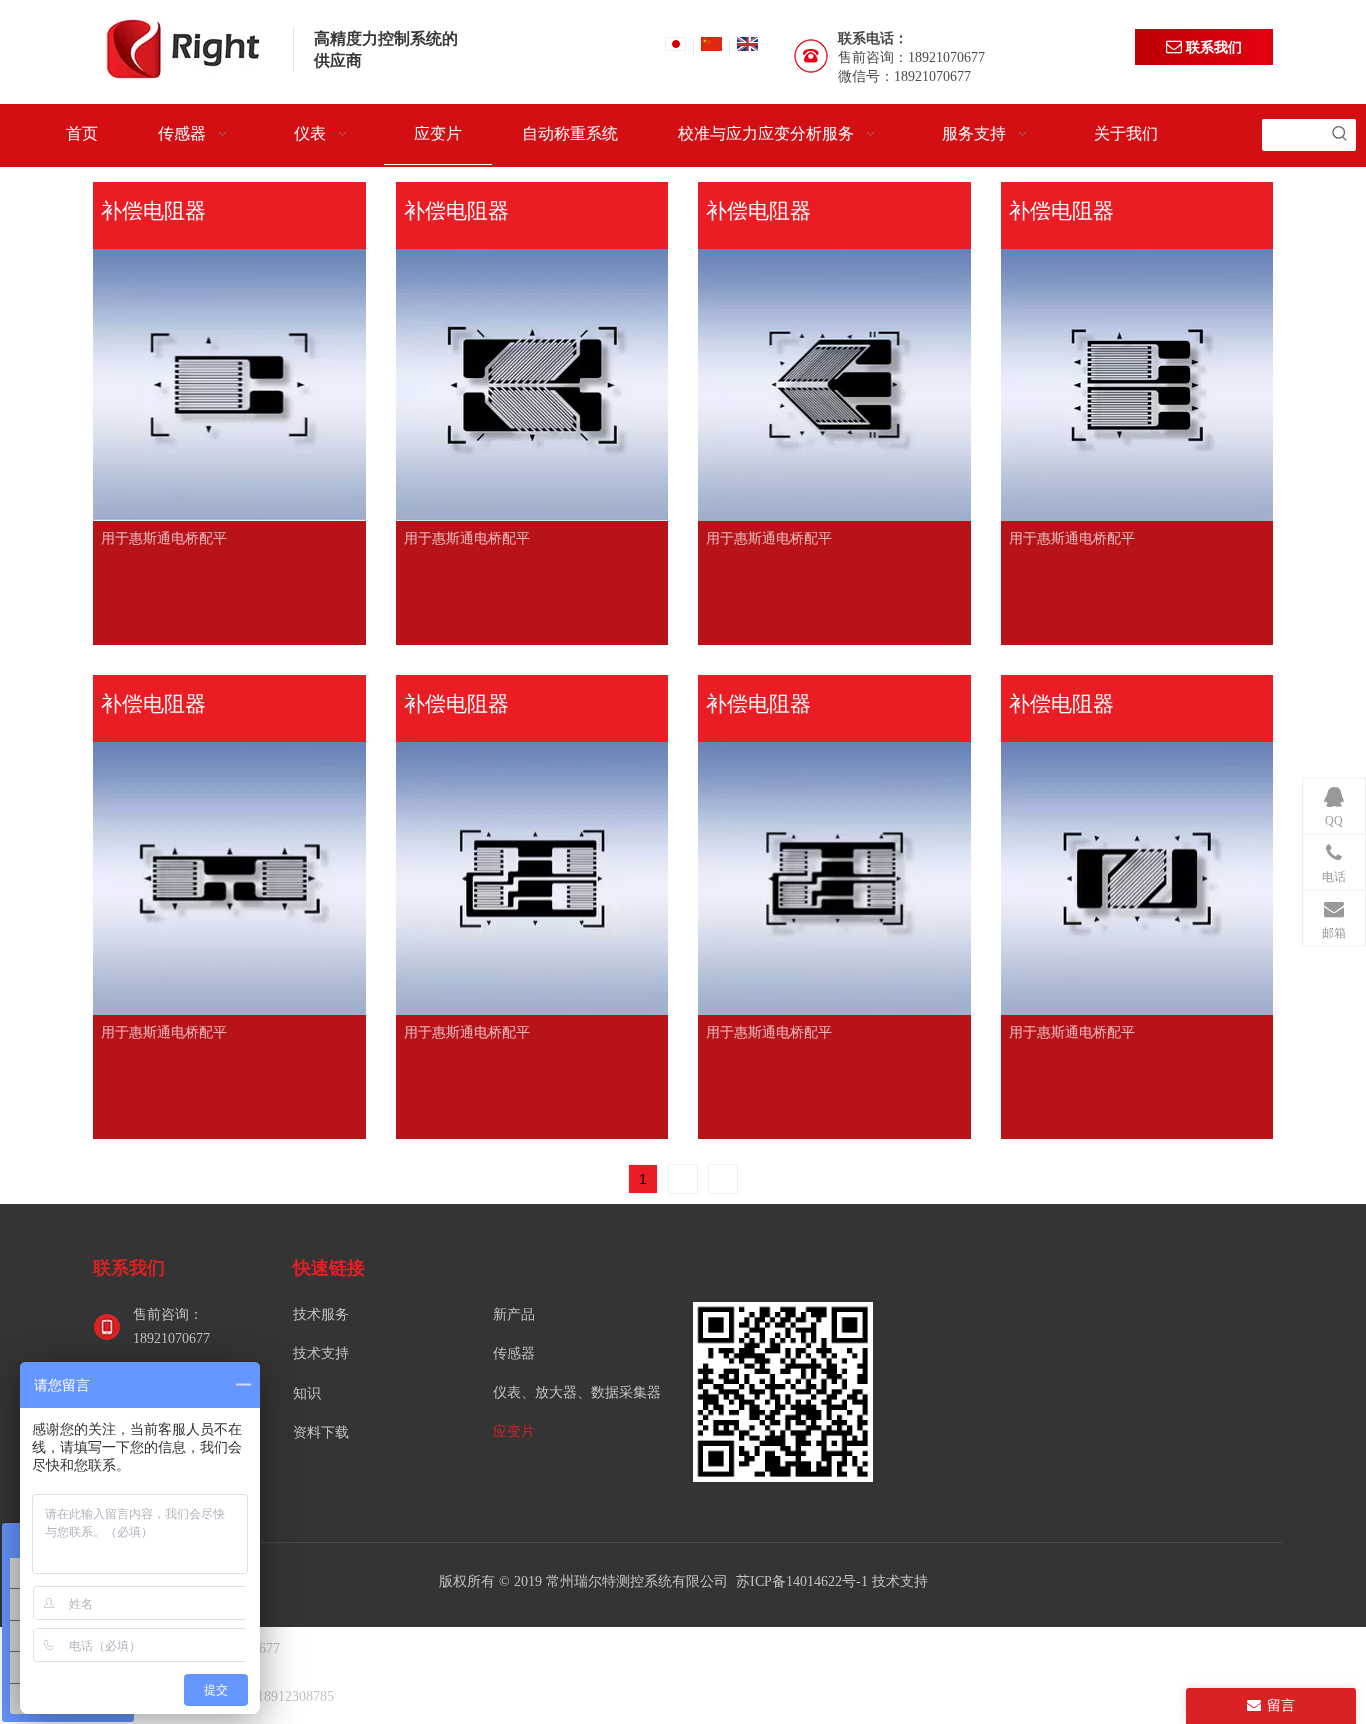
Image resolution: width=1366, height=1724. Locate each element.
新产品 (514, 1314)
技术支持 (321, 1353)
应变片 (514, 1431)
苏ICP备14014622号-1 (804, 1581)
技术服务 (321, 1314)
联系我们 (1212, 46)
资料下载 (321, 1432)
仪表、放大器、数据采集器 (577, 1392)
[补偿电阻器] (229, 392)
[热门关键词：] (1340, 135)
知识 (307, 1393)
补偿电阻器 (153, 210)
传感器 (514, 1353)
